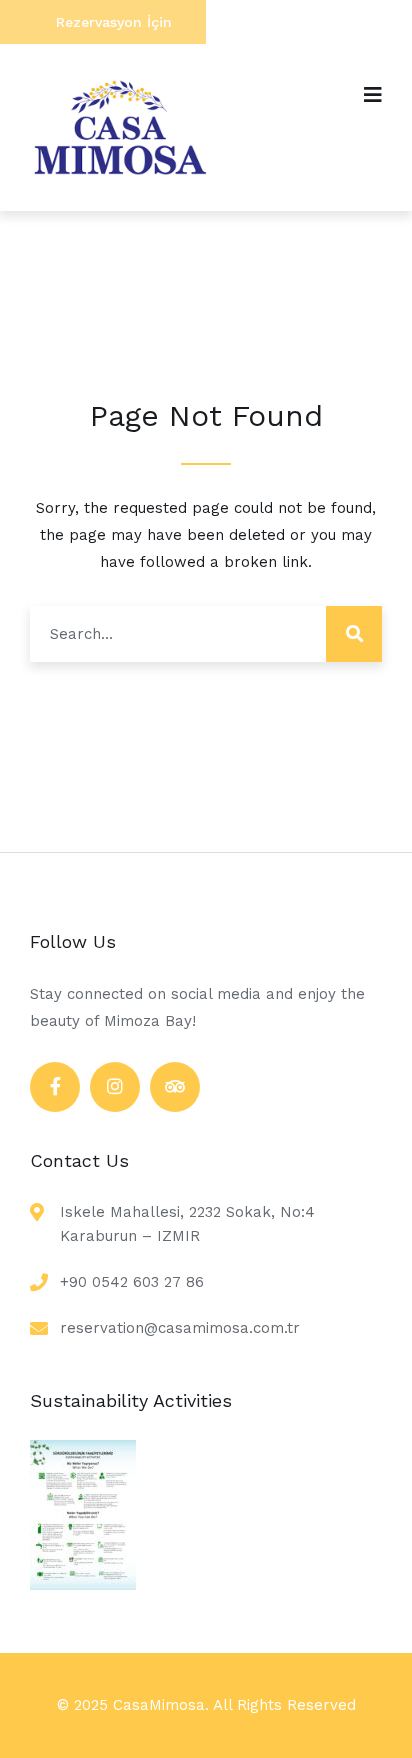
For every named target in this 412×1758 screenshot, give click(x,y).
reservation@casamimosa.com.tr (180, 1328)
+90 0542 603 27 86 (132, 1282)
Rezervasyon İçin (114, 22)
